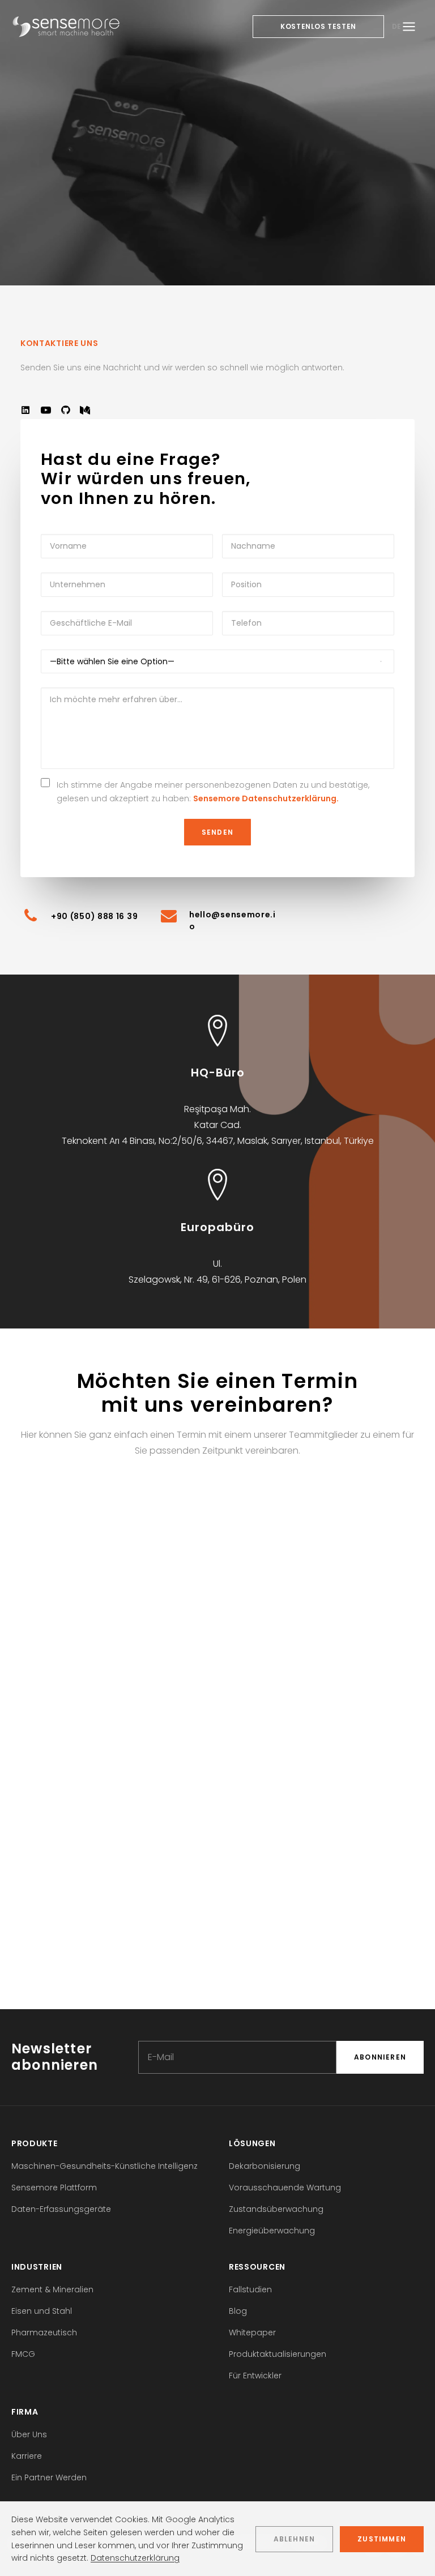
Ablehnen (295, 2539)
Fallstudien (250, 2289)
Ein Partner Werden (49, 2477)
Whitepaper (252, 2333)
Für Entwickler (255, 2376)
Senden (217, 832)
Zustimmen (382, 2539)
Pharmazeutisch (44, 2333)
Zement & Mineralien (52, 2289)
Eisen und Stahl (42, 2311)
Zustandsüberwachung (276, 2209)
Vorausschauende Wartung (285, 2188)
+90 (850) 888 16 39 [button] (94, 916)
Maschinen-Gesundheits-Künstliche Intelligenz (105, 2166)
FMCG (23, 2354)
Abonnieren (380, 2057)
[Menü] (409, 27)
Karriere (27, 2456)
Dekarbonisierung (265, 2166)
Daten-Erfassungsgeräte (61, 2209)
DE (397, 26)
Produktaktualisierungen (278, 2354)
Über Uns (29, 2434)
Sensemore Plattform (54, 2188)
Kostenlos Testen (318, 26)
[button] (25, 412)
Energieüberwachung (272, 2231)
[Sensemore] (66, 27)
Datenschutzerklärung (135, 2558)
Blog (238, 2311)
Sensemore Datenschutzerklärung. (266, 798)
